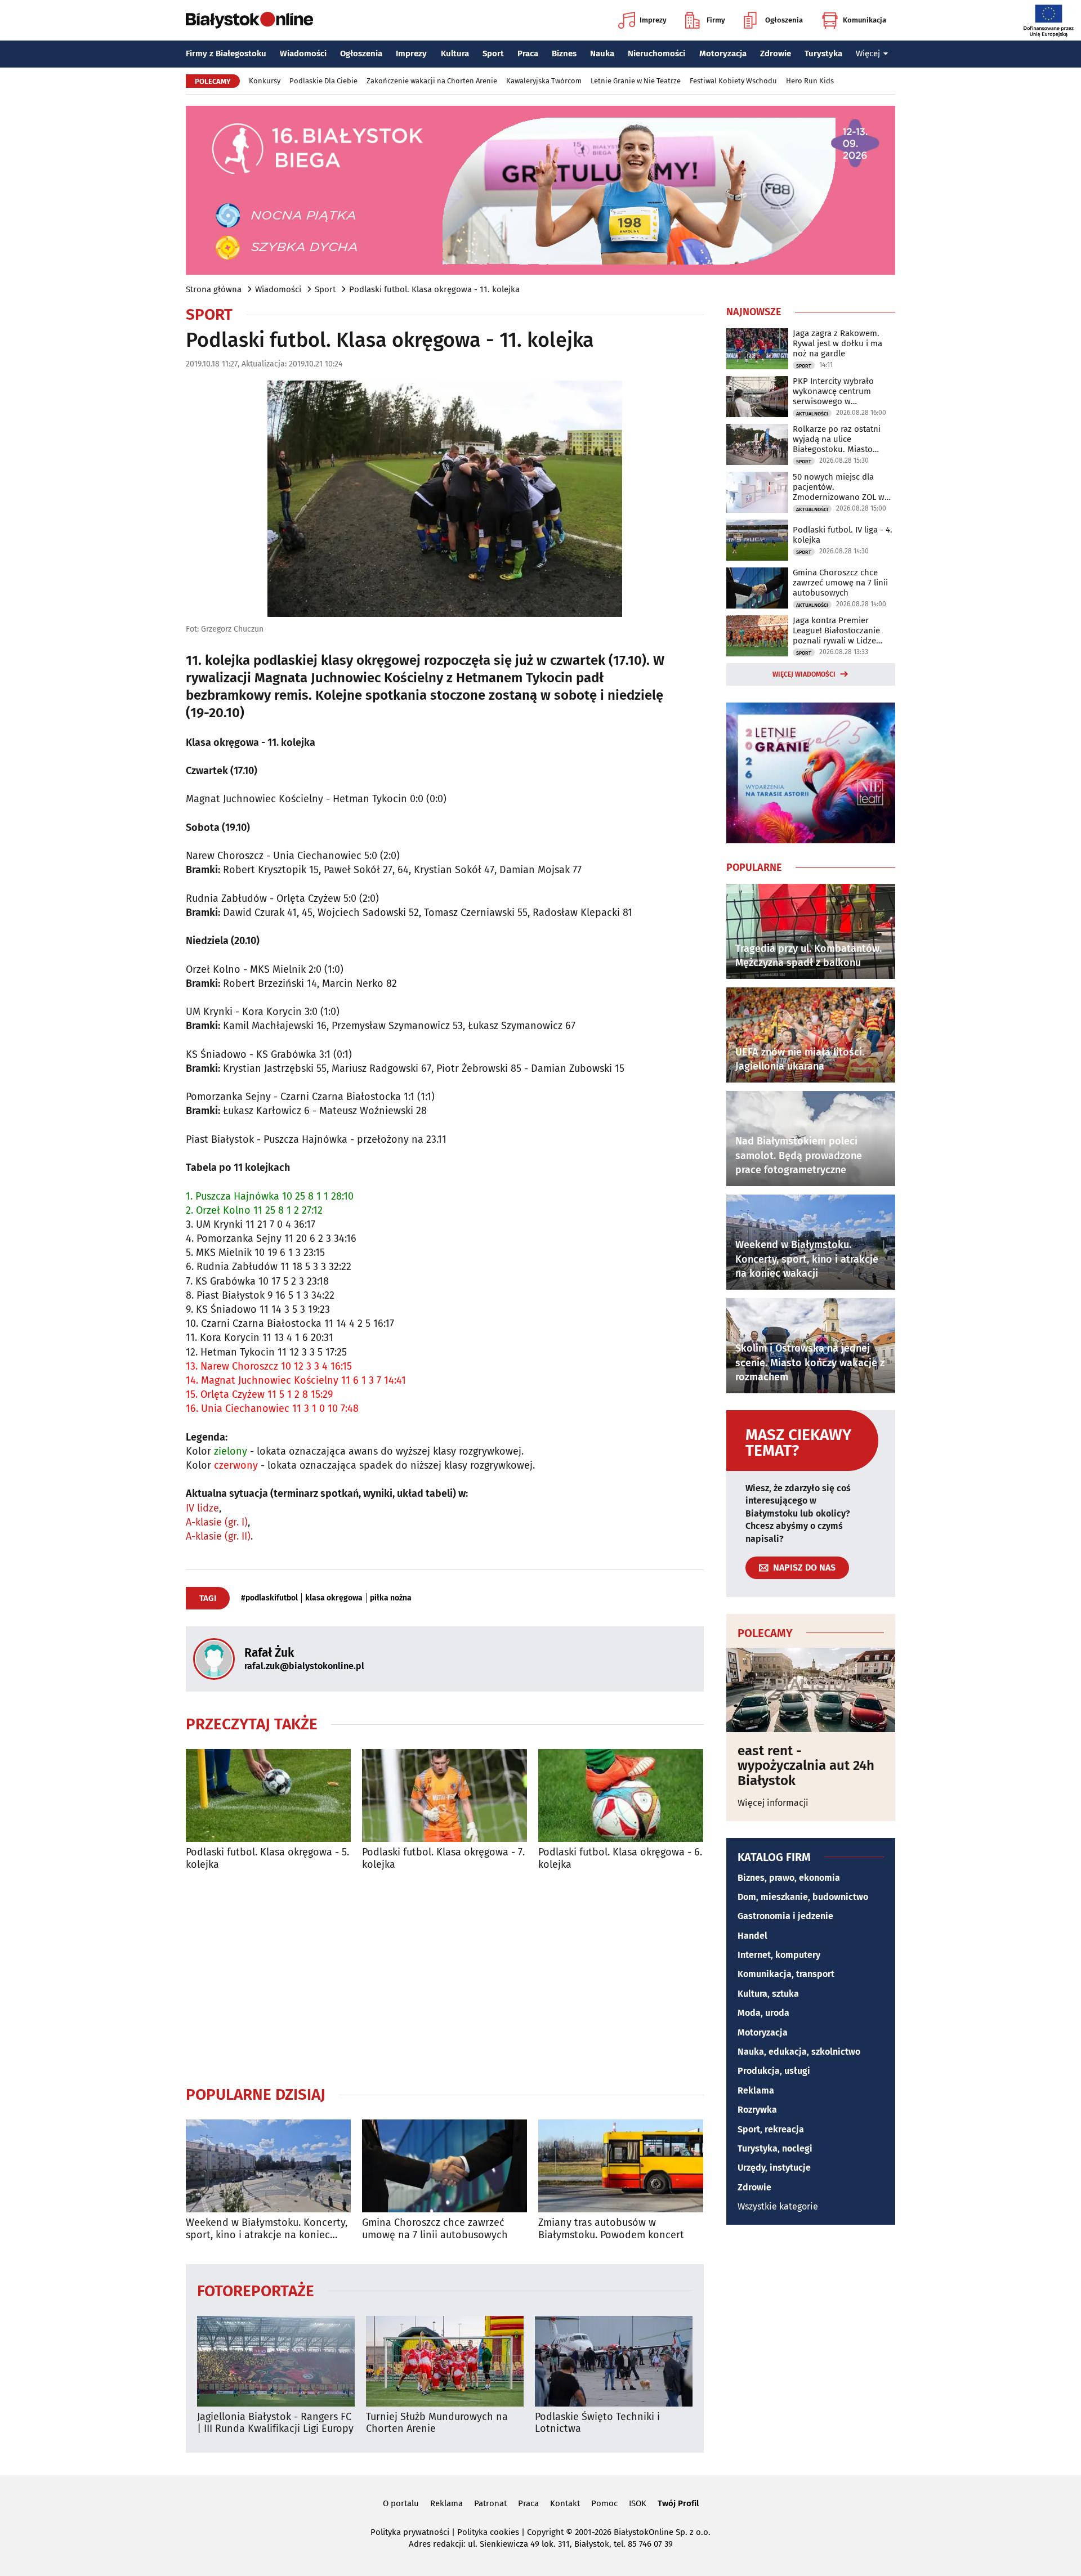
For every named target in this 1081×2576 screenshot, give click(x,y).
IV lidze (202, 1508)
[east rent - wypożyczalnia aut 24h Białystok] (811, 1690)
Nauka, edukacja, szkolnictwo (799, 2052)
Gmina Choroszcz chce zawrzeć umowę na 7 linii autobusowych (435, 2229)
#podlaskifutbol (269, 1598)
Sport (493, 53)
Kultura (455, 53)
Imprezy (653, 20)
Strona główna (214, 289)
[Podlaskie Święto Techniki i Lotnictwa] (614, 2361)
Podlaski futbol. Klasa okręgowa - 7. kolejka (443, 1859)
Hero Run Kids (810, 81)
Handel (752, 1936)
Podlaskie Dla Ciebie (323, 81)
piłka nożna (391, 1598)
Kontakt (565, 2503)
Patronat (490, 2503)
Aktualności (812, 414)
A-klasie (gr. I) (217, 1522)
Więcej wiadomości (804, 674)
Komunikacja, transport (786, 1974)
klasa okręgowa (334, 1598)
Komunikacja (865, 20)
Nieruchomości (656, 53)
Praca (528, 53)
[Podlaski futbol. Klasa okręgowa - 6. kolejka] (621, 1795)
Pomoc (604, 2503)
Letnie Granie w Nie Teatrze (636, 81)
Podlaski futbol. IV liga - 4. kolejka (843, 535)
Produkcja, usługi (774, 2071)
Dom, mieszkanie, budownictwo (803, 1897)
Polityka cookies (488, 2532)
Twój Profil (678, 2503)
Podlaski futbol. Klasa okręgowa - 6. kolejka (620, 1859)
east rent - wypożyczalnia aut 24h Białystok (806, 1766)
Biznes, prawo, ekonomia (789, 1878)
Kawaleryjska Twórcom (544, 81)
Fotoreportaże (256, 2290)
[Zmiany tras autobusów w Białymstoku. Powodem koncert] (621, 2166)
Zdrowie (776, 53)
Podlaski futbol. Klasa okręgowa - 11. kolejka (434, 289)
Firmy (716, 20)
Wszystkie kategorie (778, 2206)
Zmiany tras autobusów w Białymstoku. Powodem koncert (611, 2229)
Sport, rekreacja (771, 2129)
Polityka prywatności (410, 2532)
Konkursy (265, 81)
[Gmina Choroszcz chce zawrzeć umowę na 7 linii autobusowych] (445, 2166)
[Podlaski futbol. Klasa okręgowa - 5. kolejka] (268, 1795)
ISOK (638, 2503)
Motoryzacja (723, 53)
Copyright (545, 2532)
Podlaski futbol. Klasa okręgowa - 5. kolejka (267, 1859)
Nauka (602, 53)
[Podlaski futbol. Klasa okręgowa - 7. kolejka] (445, 1795)
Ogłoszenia (784, 20)
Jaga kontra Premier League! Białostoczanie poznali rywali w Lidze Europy (836, 630)
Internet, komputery (779, 1955)
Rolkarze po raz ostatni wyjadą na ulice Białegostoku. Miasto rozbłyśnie (837, 439)
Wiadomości (303, 53)
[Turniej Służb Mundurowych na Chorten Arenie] (445, 2361)
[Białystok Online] (249, 20)
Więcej (868, 53)
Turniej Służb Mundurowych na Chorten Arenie (437, 2423)
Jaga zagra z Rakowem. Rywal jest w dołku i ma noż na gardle (837, 343)
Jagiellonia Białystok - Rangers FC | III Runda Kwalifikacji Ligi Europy (275, 2423)
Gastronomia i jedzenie (785, 1916)
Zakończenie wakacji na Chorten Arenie (432, 81)
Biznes (564, 53)
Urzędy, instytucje (774, 2168)
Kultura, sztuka (768, 1994)
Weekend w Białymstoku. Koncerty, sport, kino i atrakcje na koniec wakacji (267, 2229)
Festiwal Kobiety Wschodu (733, 81)
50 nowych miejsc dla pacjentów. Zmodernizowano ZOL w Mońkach (839, 487)
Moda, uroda (763, 2013)
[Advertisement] (445, 1978)
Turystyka (823, 53)
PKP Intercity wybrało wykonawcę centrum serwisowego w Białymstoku (833, 391)
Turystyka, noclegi (775, 2148)
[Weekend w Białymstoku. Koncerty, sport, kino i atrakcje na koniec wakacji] (268, 2166)
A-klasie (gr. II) (218, 1536)
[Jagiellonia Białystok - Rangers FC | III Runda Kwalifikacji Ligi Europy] (276, 2361)
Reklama (756, 2090)
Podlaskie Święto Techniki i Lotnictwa (597, 2423)
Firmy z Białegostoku (226, 53)
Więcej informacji (773, 1803)
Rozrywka (757, 2110)
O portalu (401, 2503)
